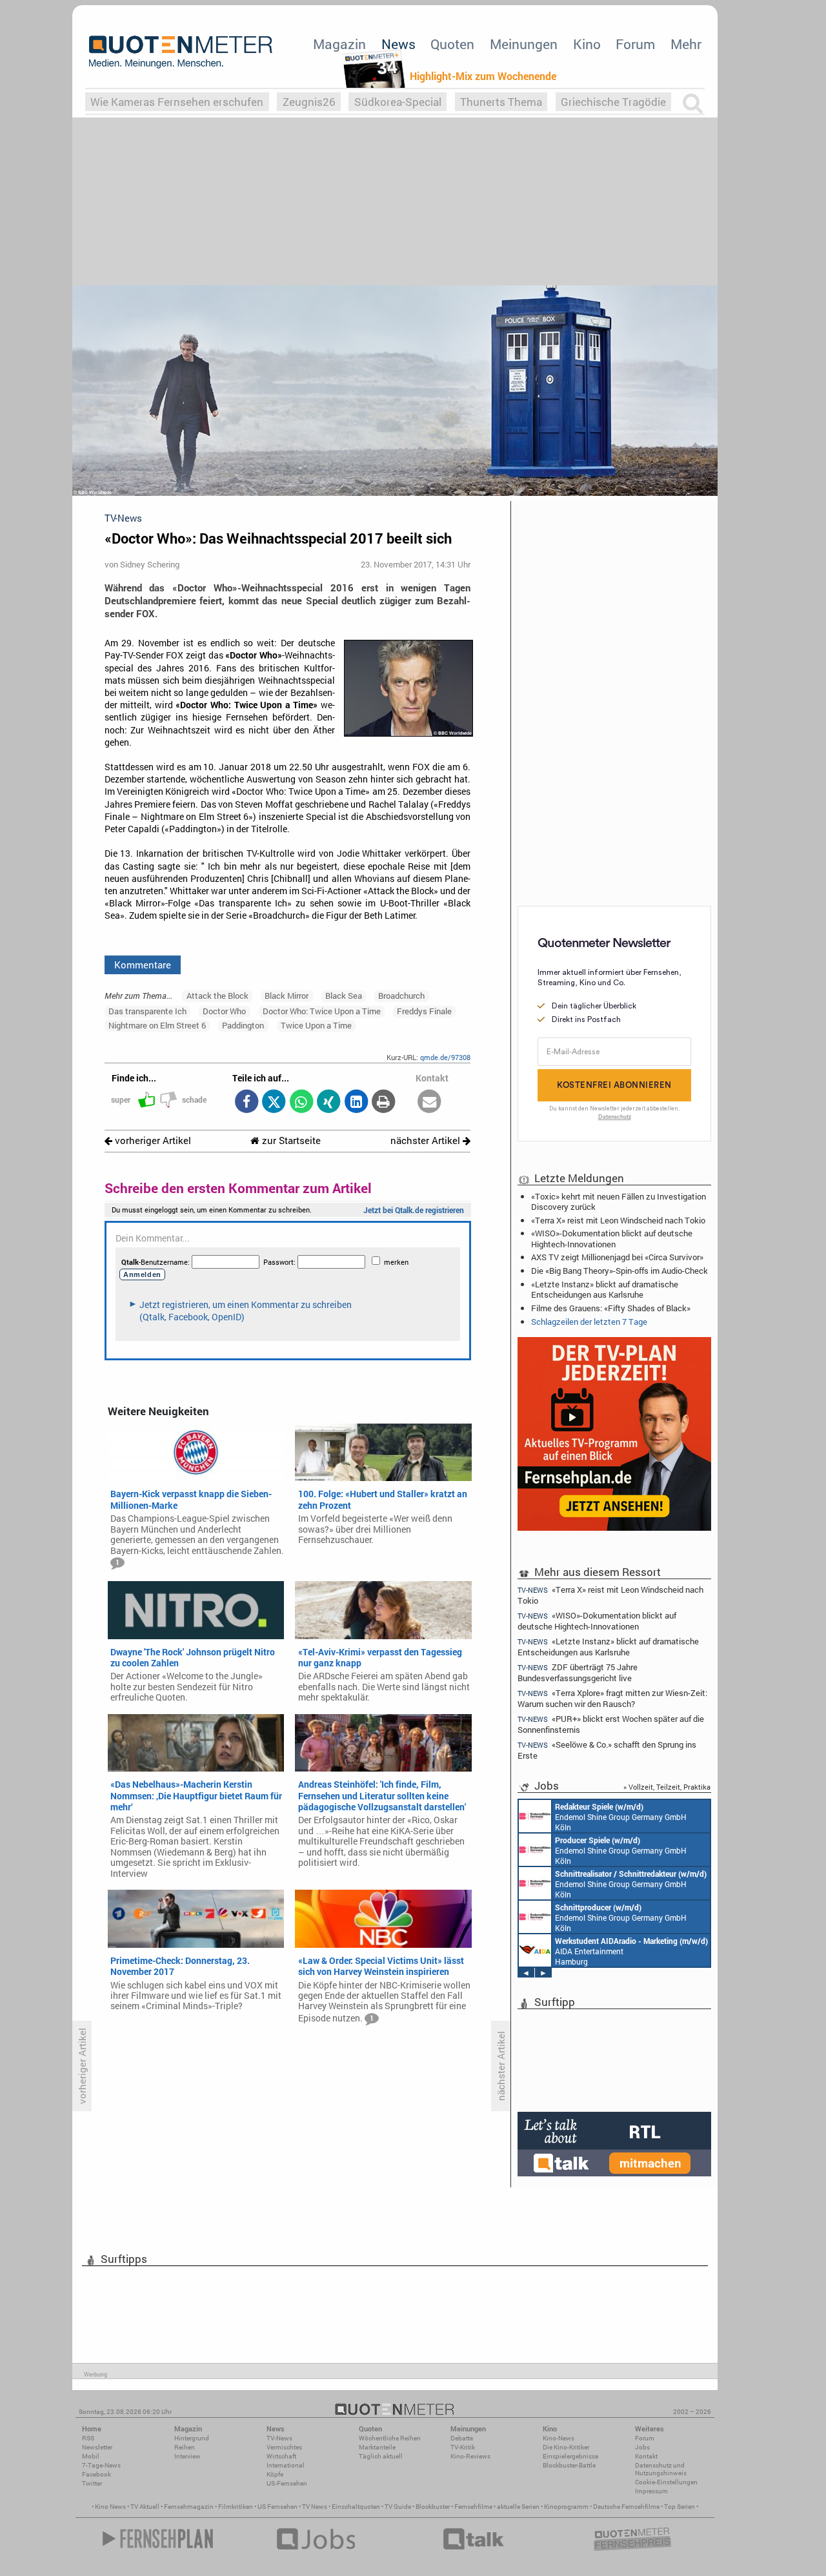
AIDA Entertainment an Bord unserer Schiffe (611, 1817)
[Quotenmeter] (181, 52)
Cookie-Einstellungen (666, 2482)
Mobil (91, 2456)
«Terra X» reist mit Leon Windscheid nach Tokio (618, 1220)
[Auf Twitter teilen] (274, 1102)
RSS (88, 2438)
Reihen (185, 2447)
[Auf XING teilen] (329, 1102)
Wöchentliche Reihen (390, 2438)
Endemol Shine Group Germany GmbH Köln (622, 1884)
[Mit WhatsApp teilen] (301, 1102)
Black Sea (344, 996)
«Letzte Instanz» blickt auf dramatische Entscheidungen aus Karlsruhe (605, 1289)
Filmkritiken (236, 2507)
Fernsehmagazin (189, 2507)
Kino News (110, 2507)
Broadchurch (401, 996)
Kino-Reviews (470, 2456)
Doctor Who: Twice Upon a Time (322, 1011)
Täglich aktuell (381, 2456)
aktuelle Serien (518, 2507)
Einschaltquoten (356, 2507)
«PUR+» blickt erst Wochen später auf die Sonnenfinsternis (611, 1724)
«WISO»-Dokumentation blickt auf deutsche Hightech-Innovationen (612, 1238)
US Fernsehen (277, 2507)
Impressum (651, 2491)
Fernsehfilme (473, 2507)
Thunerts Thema (501, 102)
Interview (187, 2456)
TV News (315, 2507)
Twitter (92, 2483)
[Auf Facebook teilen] (246, 1102)
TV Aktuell (145, 2507)
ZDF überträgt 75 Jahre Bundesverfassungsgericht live (578, 1672)
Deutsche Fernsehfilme (626, 2507)
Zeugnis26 (309, 102)
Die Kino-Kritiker (566, 2447)
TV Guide (398, 2507)
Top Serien (680, 2507)
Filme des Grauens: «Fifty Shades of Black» (611, 1308)
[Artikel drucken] (384, 1102)
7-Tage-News (101, 2465)
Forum (635, 44)
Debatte (462, 2438)
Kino (587, 44)
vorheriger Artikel (152, 1140)
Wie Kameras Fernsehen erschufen (177, 102)
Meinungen (524, 44)
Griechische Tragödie (613, 102)
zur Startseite (290, 1140)
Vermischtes (284, 2447)
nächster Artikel (427, 1140)
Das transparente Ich (147, 1011)
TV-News (279, 2438)
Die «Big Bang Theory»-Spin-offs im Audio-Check (619, 1271)
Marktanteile (377, 2447)
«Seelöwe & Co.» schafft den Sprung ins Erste (607, 1750)
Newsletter (97, 2447)
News (398, 44)
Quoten (452, 44)
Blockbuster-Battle (569, 2465)
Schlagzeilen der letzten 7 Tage (589, 1322)
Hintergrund (192, 2438)
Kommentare (143, 965)
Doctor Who (224, 1011)
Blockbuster (433, 2507)
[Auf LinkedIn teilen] (356, 1102)
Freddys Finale (424, 1011)
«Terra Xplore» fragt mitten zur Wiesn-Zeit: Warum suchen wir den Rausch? (612, 1698)
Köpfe (275, 2474)
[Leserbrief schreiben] (429, 1102)
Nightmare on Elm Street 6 (157, 1025)
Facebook (96, 2474)
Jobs (642, 2447)
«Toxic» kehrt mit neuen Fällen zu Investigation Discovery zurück (619, 1201)
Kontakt (646, 2456)
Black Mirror (287, 996)
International (286, 2465)
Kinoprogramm (566, 2507)
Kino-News (559, 2438)
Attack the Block (217, 996)
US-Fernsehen (287, 2483)
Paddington (243, 1025)
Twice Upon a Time (316, 1025)
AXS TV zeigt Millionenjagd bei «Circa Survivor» (617, 1257)
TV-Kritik (463, 2447)
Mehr (686, 44)
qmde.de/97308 (445, 1057)
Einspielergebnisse (570, 2456)
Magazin (339, 44)
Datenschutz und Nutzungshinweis (661, 2469)
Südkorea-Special (398, 102)
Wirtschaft (281, 2456)
